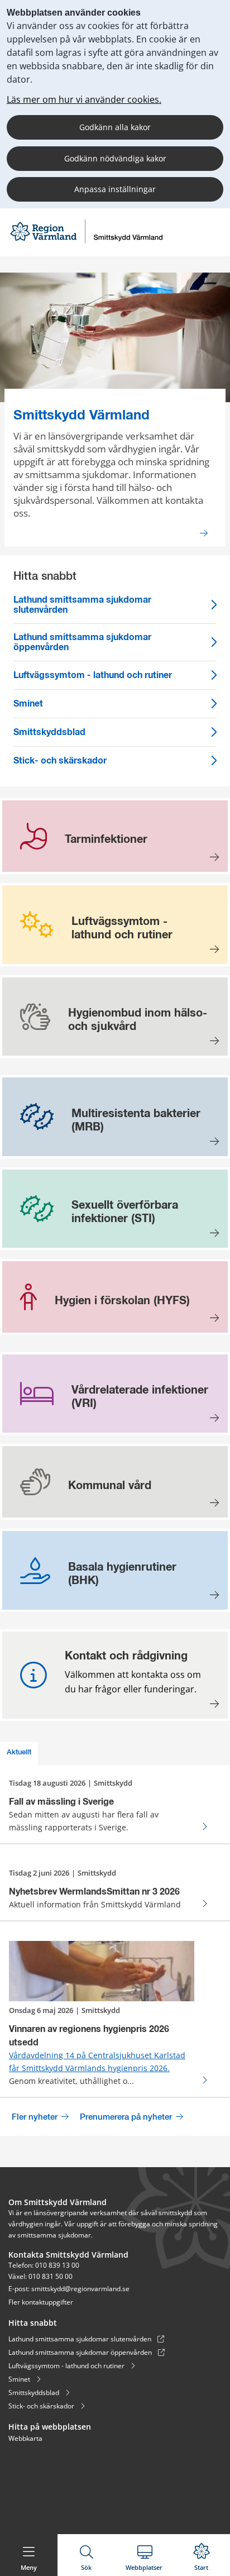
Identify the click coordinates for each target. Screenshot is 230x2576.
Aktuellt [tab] (19, 1752)
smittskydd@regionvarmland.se (80, 2289)
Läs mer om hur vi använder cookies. (84, 99)
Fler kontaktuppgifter (41, 2302)
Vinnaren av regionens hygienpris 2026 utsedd (89, 2036)
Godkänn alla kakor (115, 127)
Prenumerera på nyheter (127, 2117)
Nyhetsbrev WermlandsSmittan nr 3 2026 (94, 1892)
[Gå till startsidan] (86, 242)
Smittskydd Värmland (82, 416)
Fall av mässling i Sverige (61, 1802)
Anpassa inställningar (115, 189)
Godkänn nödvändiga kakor (115, 158)
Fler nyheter (36, 2117)
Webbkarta (25, 2438)
